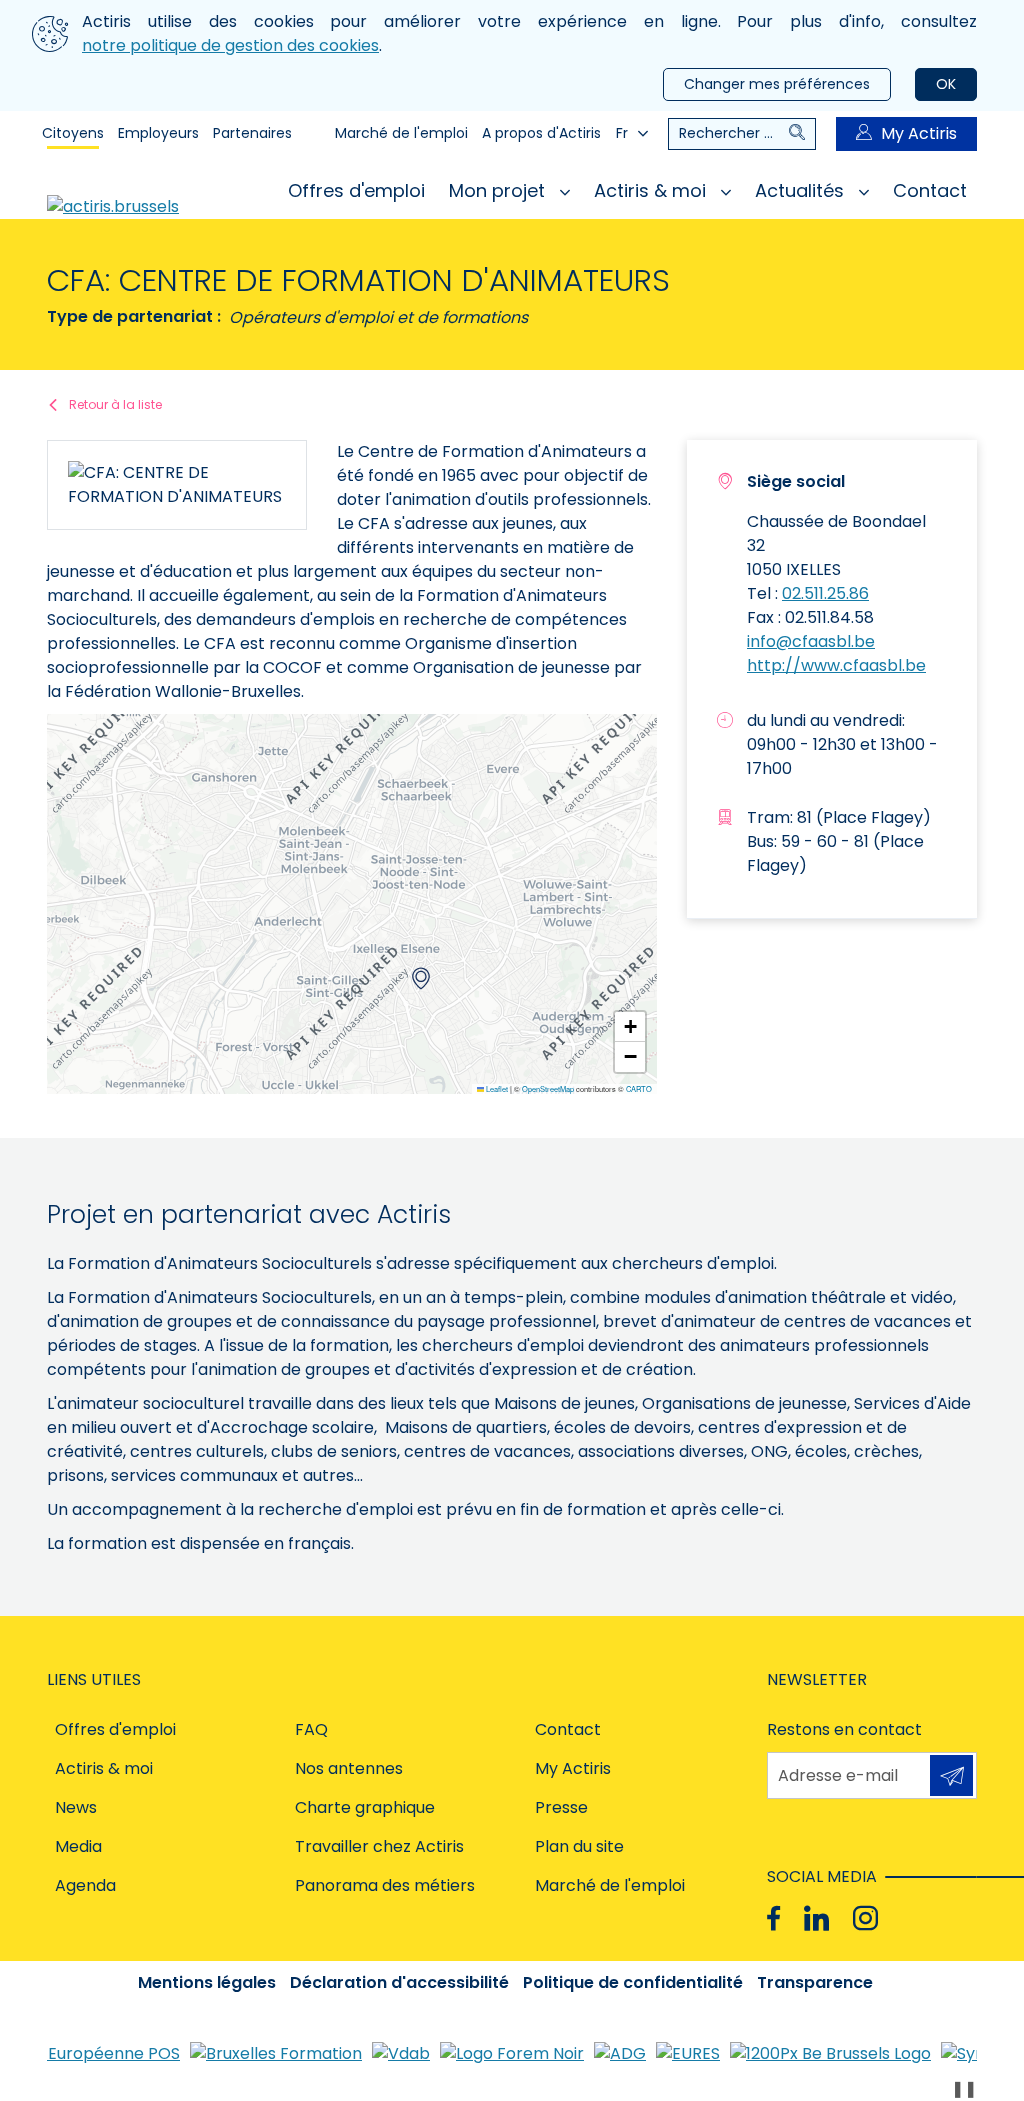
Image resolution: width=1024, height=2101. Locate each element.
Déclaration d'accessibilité (399, 1982)
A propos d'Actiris (541, 133)
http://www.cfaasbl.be (836, 665)
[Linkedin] (816, 1917)
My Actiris (919, 133)
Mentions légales (207, 1982)
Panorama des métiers (385, 1885)
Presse (561, 1807)
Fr (622, 133)
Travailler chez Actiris (379, 1846)
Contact (930, 190)
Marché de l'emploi (401, 133)
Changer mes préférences (777, 84)
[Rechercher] (802, 134)
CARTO (639, 1089)
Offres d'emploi (356, 190)
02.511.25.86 (825, 593)
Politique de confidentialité (633, 1982)
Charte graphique (365, 1807)
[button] (421, 978)
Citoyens (73, 133)
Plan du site (579, 1846)
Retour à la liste (115, 404)
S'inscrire (951, 1775)
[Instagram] (865, 1917)
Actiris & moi (652, 190)
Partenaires (252, 133)
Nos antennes (349, 1768)
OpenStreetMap (548, 1089)
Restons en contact (844, 1729)
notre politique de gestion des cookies (230, 45)
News (76, 1807)
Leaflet (496, 1089)
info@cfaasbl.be (811, 641)
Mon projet (499, 190)
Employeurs (158, 133)
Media (78, 1846)
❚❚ (964, 2088)
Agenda (85, 1885)
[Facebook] (773, 1917)
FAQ (311, 1729)
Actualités (802, 190)
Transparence (815, 1982)
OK (946, 84)
